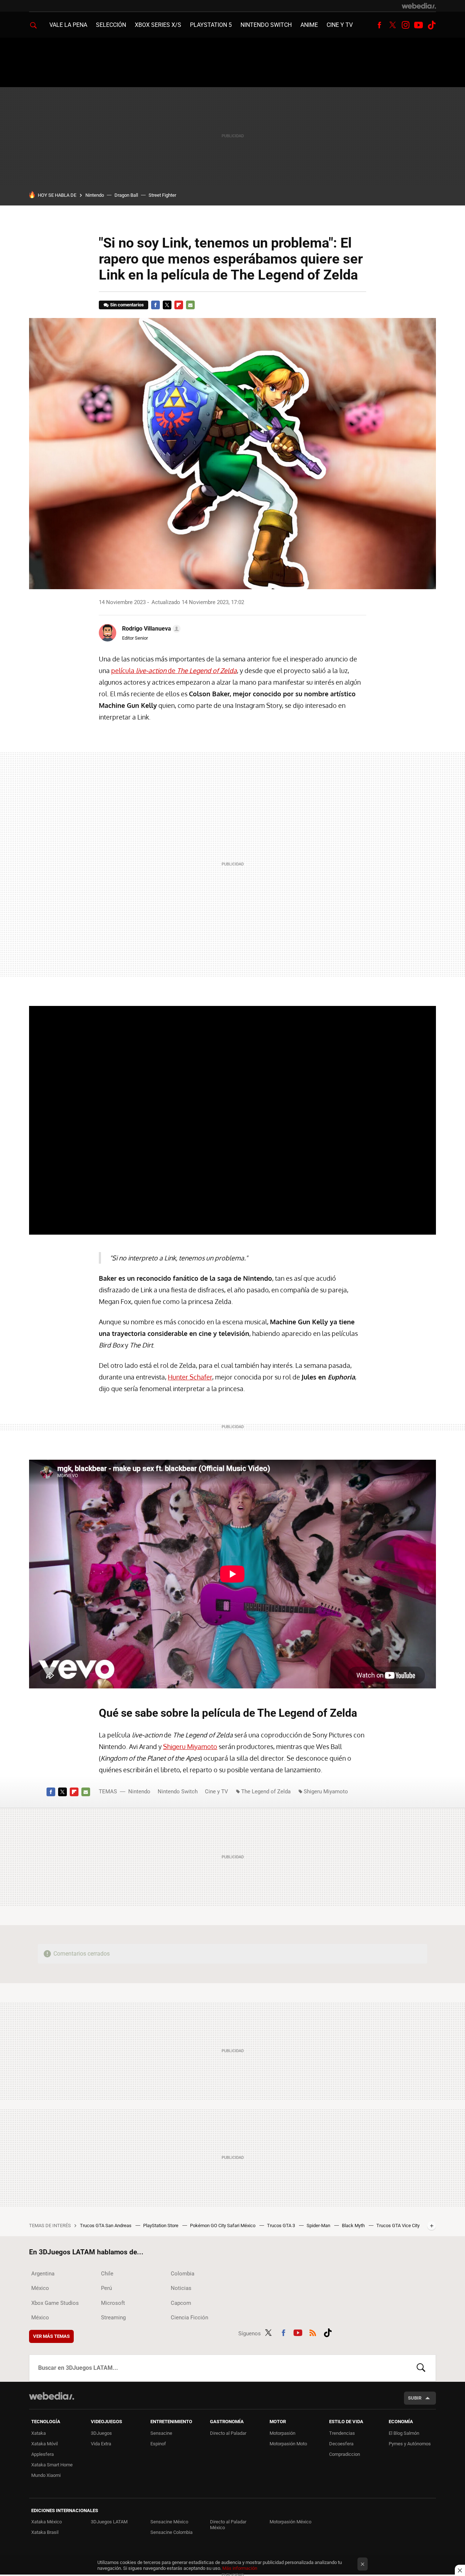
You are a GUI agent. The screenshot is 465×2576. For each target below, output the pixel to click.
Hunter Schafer (190, 1377)
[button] (150, 629)
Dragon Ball (126, 195)
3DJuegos (101, 2433)
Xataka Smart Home (52, 2465)
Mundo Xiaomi (46, 2475)
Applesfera (43, 2454)
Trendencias (342, 2433)
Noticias (181, 2288)
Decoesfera (341, 2444)
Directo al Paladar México (228, 2525)
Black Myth (354, 2226)
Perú (106, 2288)
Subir (415, 2398)
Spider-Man (319, 2226)
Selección (111, 25)
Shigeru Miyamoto (190, 1746)
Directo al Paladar (228, 2433)
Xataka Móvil (45, 2444)
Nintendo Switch (266, 25)
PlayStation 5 (211, 25)
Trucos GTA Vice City (398, 2226)
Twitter (392, 25)
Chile (107, 2274)
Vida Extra (101, 2444)
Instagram (405, 25)
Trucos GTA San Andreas (106, 2226)
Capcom (181, 2303)
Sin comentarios (127, 305)
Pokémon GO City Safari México (223, 2226)
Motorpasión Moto (288, 2444)
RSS (313, 2332)
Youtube (418, 25)
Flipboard (179, 305)
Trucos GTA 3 (282, 2226)
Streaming (113, 2318)
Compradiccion (345, 2454)
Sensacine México (169, 2522)
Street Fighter (162, 195)
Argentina (43, 2274)
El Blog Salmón (404, 2433)
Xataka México (46, 2522)
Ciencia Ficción (189, 2318)
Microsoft (113, 2303)
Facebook (379, 25)
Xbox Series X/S (158, 25)
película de (174, 671)
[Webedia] (419, 6)
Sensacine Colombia (171, 2532)
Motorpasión (282, 2433)
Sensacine (161, 2433)
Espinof (158, 2444)
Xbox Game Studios (55, 2303)
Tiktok (432, 25)
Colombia (183, 2274)
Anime (309, 25)
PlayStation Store (161, 2226)
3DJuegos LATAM (109, 2522)
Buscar (421, 2368)
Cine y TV (340, 25)
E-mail (190, 305)
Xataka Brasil (45, 2532)
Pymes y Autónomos (410, 2444)
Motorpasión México (290, 2522)
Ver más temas (51, 2336)
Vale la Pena (68, 25)
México (40, 2288)
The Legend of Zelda (266, 1792)
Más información (240, 2568)
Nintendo (95, 195)
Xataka (39, 2433)
